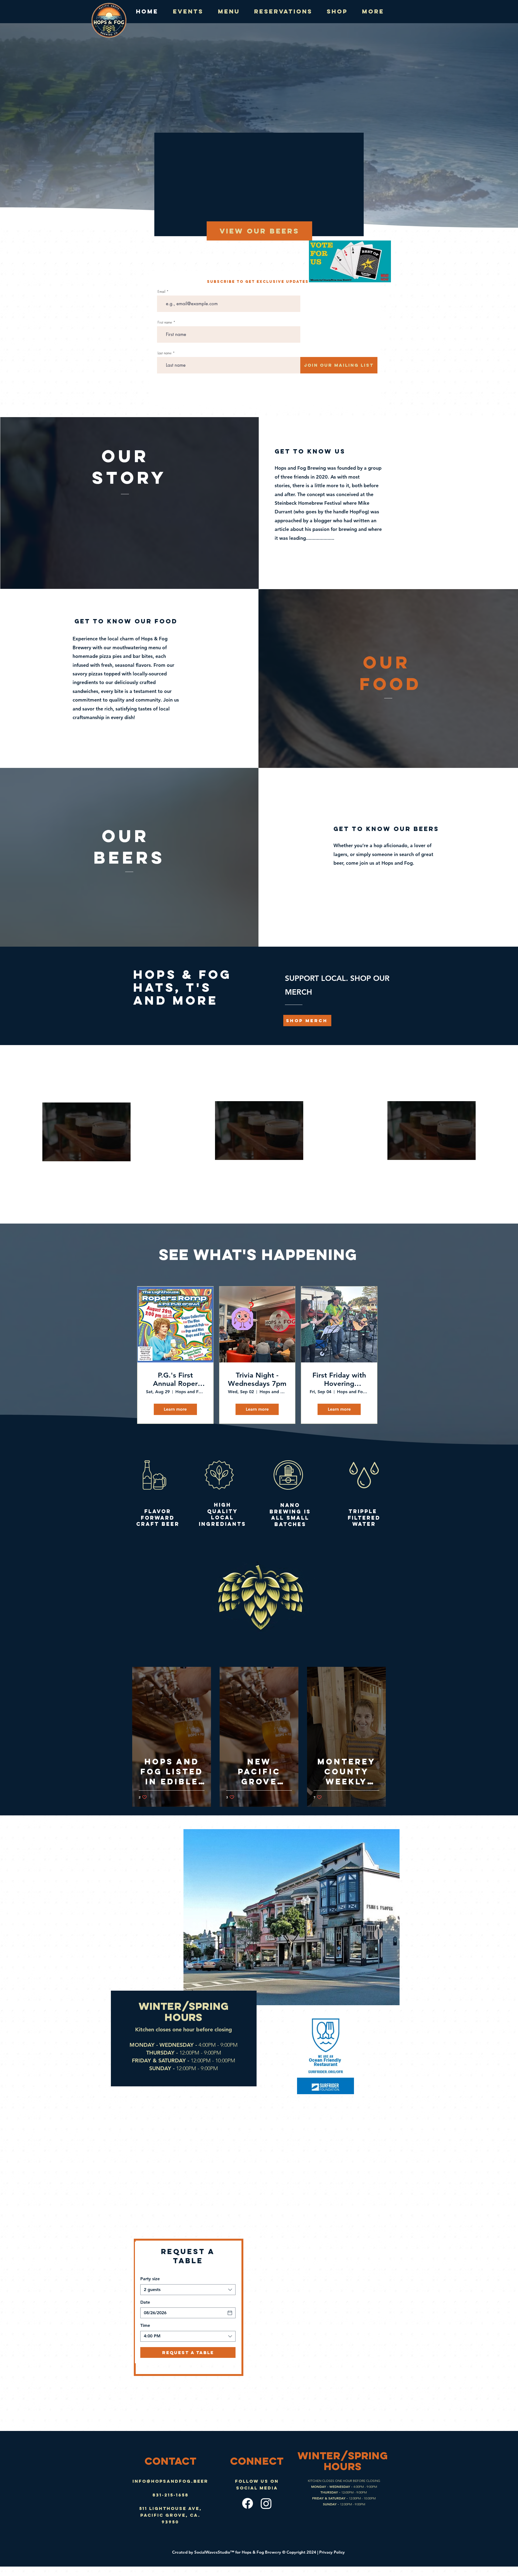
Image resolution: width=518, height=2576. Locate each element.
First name (165, 322)
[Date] (230, 2313)
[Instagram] (266, 2503)
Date (145, 2302)
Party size (150, 2279)
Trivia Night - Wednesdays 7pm (257, 1379)
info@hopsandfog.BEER (170, 2481)
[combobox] (188, 2290)
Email (161, 292)
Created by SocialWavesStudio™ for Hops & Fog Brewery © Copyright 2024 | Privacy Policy (259, 2552)
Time (145, 2325)
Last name (165, 353)
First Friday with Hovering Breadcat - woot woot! (339, 1379)
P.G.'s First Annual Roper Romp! (175, 1379)
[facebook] (248, 2503)
